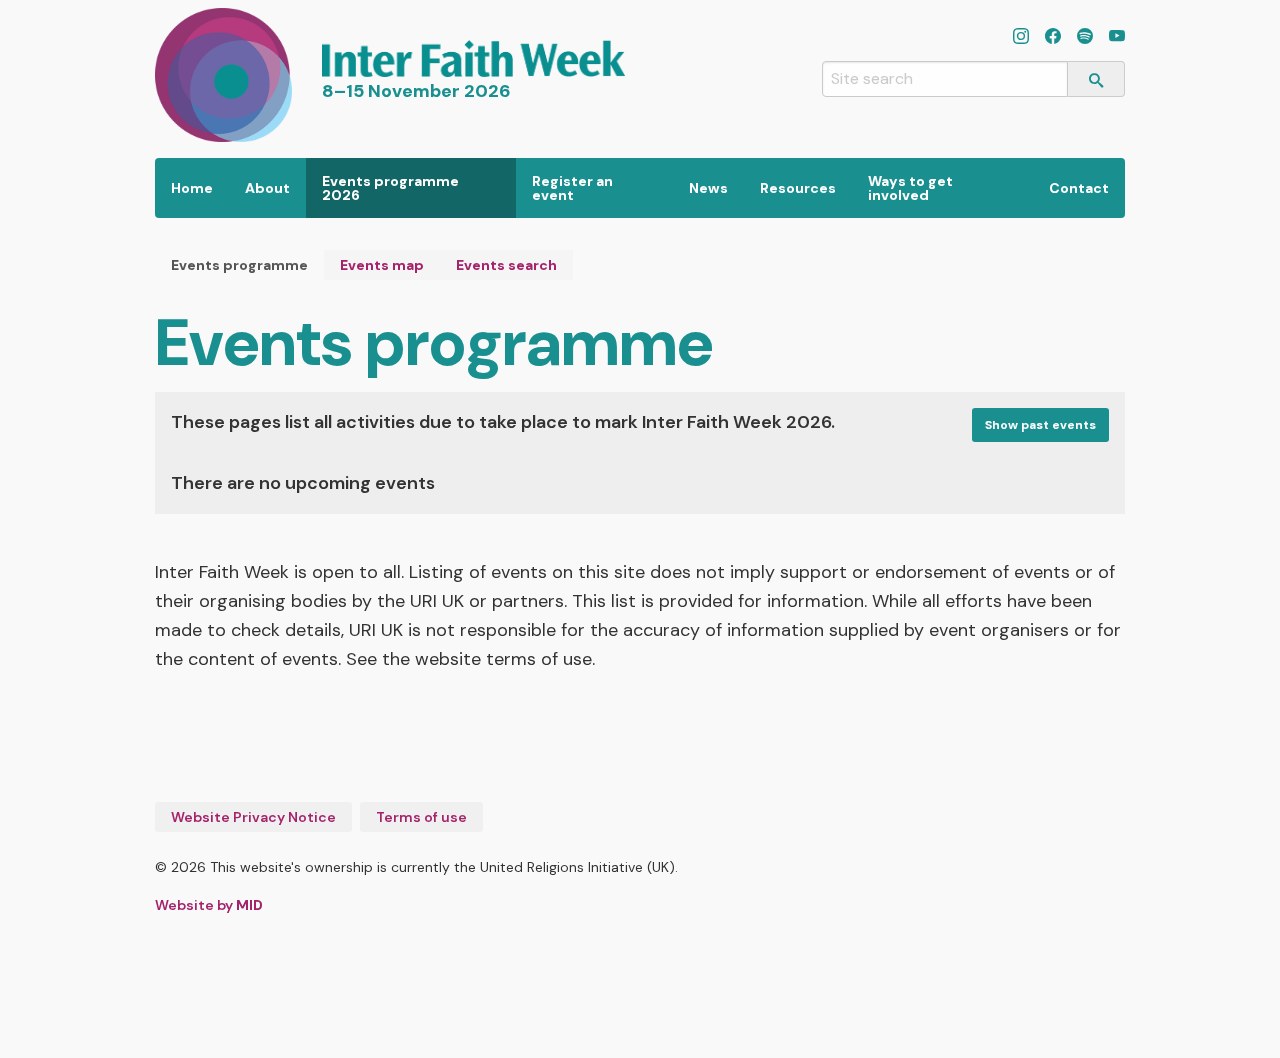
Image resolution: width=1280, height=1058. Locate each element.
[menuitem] (192, 188)
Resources (798, 188)
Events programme (239, 265)
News (708, 188)
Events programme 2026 (390, 188)
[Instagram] (1021, 38)
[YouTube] (1117, 38)
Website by (209, 905)
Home (192, 188)
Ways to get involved (910, 188)
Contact (1079, 188)
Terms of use (421, 817)
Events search (506, 265)
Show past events (1040, 425)
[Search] (1096, 79)
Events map (382, 265)
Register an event (572, 188)
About (267, 188)
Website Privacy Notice (253, 817)
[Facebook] (1053, 38)
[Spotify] (1085, 38)
